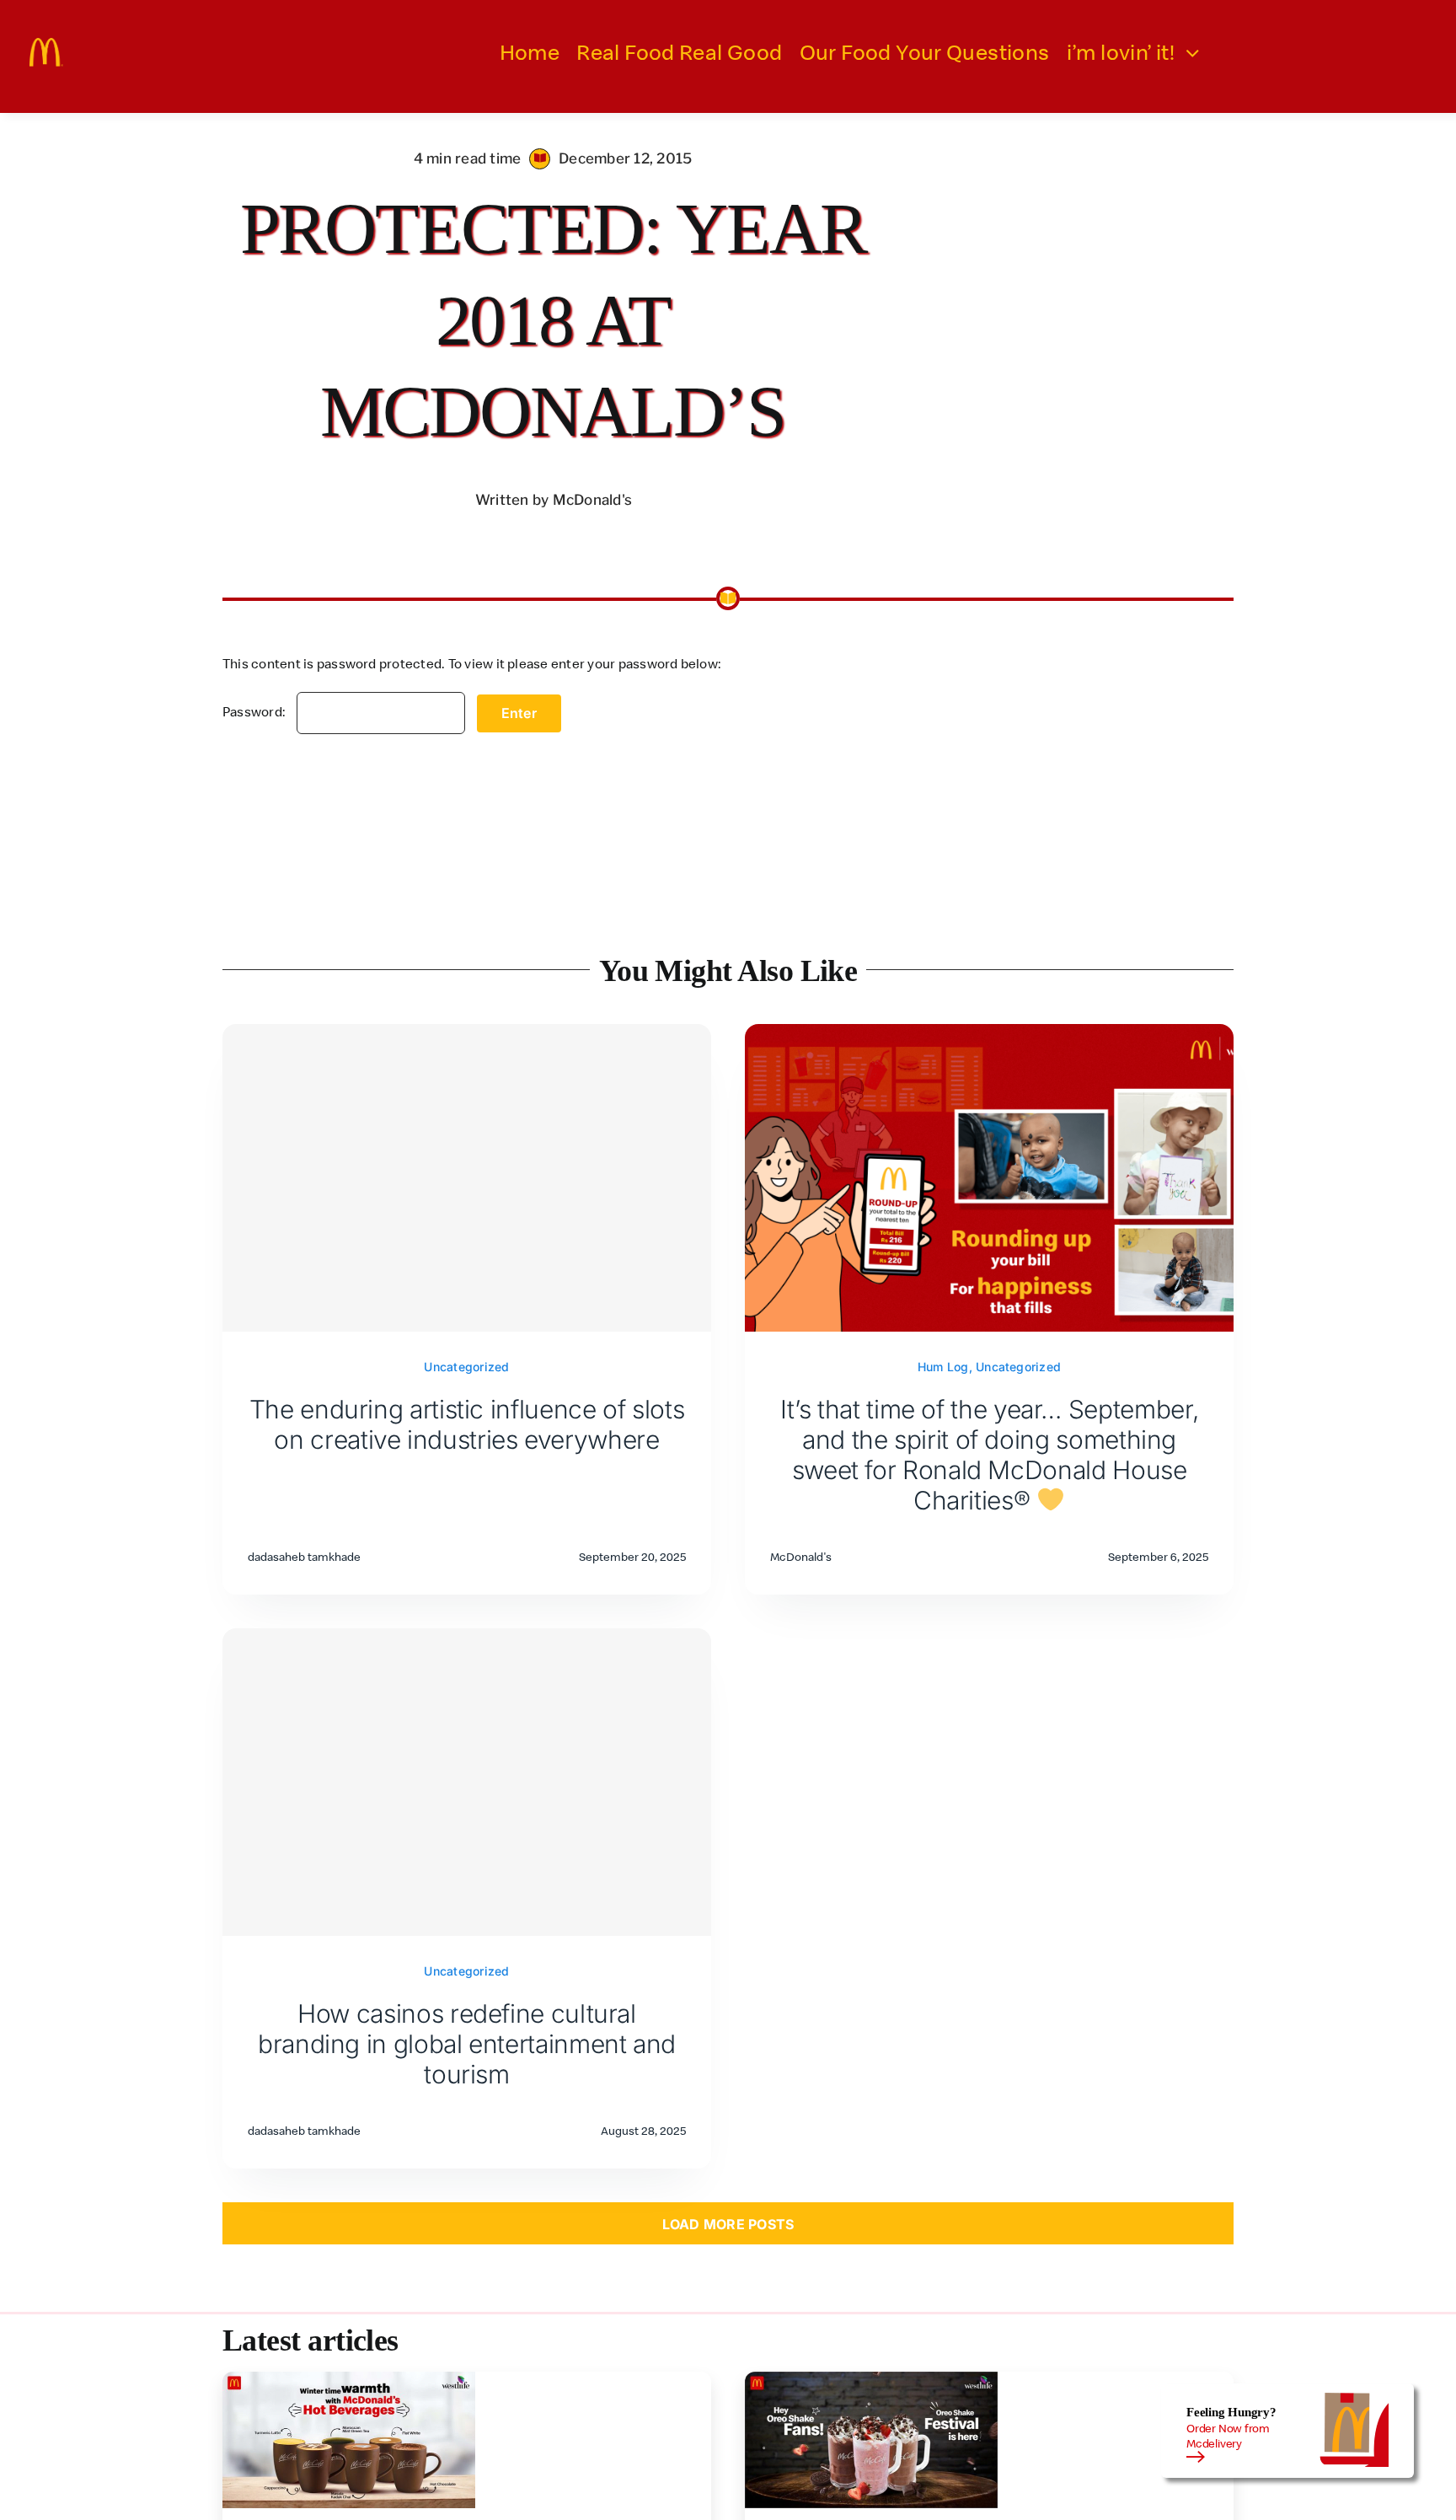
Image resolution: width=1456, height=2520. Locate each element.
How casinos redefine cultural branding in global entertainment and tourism (467, 2044)
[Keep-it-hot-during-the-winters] (349, 2378)
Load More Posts (728, 2224)
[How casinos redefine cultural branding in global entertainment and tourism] (467, 1782)
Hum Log (943, 1367)
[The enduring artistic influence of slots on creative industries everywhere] (467, 1178)
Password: (255, 711)
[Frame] (46, 45)
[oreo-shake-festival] (871, 2378)
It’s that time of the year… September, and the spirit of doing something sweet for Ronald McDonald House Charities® (989, 1455)
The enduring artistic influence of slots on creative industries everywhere (467, 1424)
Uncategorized (466, 1367)
